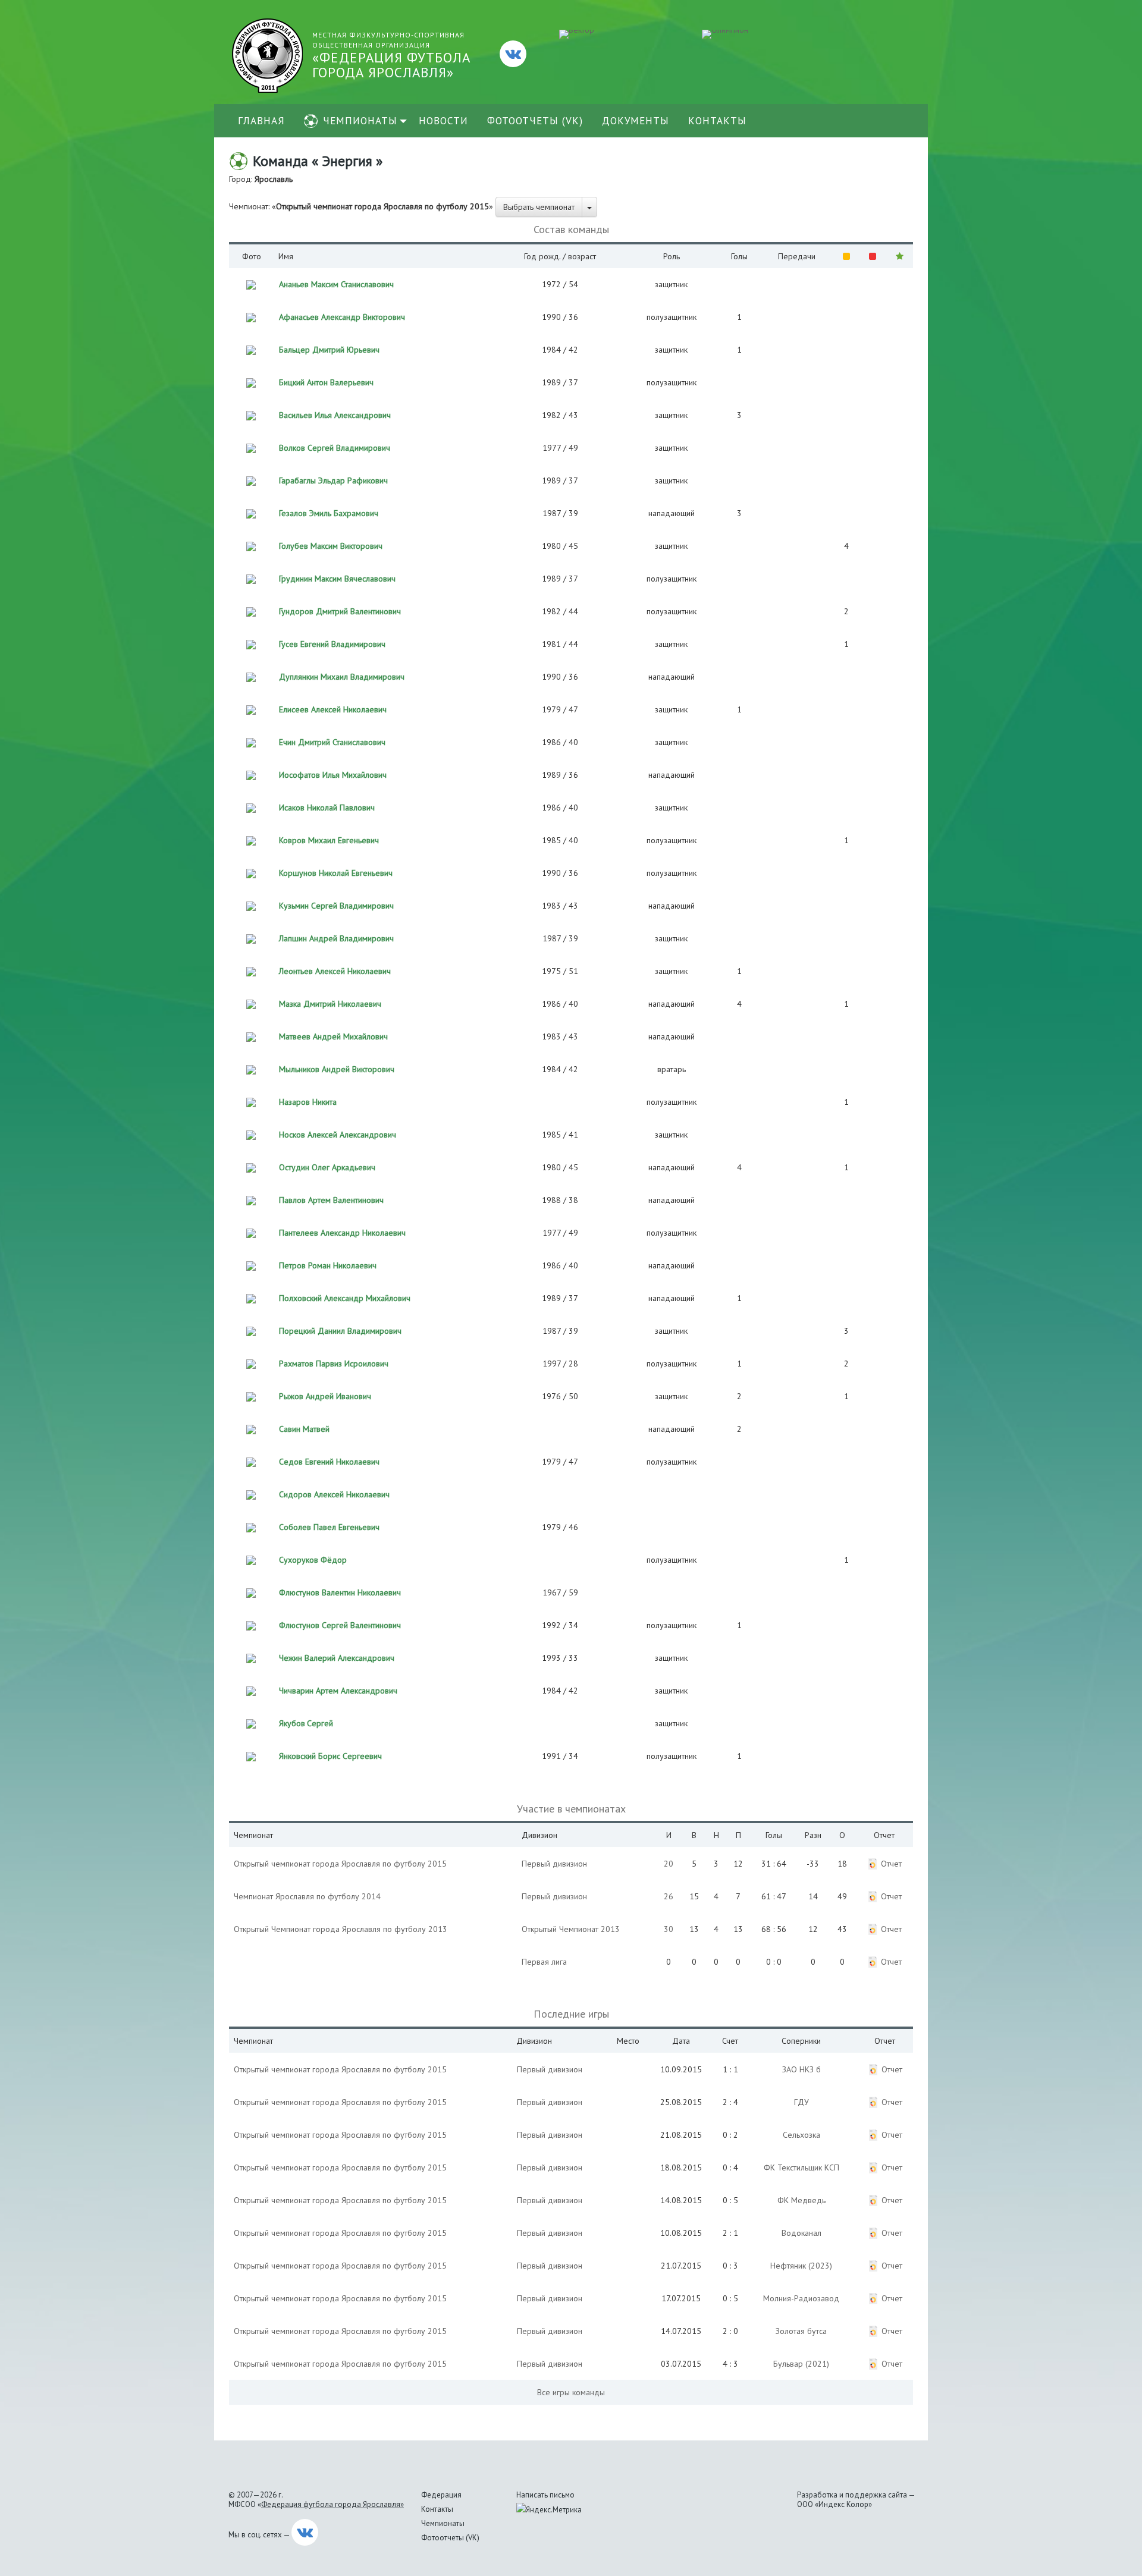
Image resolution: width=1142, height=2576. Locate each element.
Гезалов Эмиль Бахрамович (329, 513)
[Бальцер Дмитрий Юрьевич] (251, 349)
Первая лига (544, 1962)
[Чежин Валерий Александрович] (251, 1657)
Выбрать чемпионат (539, 207)
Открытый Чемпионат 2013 (571, 1929)
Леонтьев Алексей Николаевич (335, 971)
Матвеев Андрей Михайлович (333, 1036)
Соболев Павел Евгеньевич (329, 1527)
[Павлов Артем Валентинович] (251, 1199)
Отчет (891, 1864)
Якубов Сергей (306, 1723)
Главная (261, 121)
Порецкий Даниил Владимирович (340, 1331)
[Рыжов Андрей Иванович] (251, 1396)
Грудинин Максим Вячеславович (337, 579)
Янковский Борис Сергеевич (330, 1756)
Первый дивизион (554, 1864)
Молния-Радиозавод (801, 2298)
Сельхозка (801, 2135)
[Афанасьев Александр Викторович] (251, 316)
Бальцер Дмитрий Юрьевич (329, 350)
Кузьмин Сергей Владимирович (336, 906)
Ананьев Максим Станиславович (336, 284)
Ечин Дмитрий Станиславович (332, 742)
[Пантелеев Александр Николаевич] (251, 1232)
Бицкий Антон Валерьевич (326, 382)
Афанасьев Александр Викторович (342, 317)
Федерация (441, 2495)
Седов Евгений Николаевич (329, 1462)
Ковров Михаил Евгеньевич (329, 840)
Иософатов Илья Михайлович (333, 775)
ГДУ (801, 2102)
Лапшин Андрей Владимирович (336, 938)
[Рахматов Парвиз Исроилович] (251, 1363)
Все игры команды (571, 2392)
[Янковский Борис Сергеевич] (251, 1755)
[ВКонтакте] (513, 54)
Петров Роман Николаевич (328, 1265)
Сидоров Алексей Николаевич (334, 1494)
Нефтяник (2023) (801, 2266)
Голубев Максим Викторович (331, 546)
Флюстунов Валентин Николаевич (340, 1592)
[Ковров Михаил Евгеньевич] (251, 840)
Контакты (717, 121)
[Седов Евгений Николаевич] (251, 1461)
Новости (443, 121)
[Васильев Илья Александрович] (251, 414)
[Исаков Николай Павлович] (251, 807)
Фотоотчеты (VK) (535, 121)
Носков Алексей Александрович (338, 1135)
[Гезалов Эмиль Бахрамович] (251, 513)
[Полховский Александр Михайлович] (251, 1298)
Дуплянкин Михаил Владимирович (342, 677)
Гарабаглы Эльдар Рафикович (333, 480)
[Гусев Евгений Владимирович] (251, 643)
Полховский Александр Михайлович (345, 1298)
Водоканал (801, 2233)
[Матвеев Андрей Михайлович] (251, 1036)
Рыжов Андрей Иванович (325, 1396)
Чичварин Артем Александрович (338, 1691)
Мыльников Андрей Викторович (337, 1069)
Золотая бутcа (801, 2331)
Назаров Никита (308, 1102)
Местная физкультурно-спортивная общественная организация (391, 56)
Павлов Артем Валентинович (331, 1200)
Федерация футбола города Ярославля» (332, 2504)
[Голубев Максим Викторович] (251, 545)
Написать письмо (545, 2495)
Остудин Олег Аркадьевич (327, 1167)
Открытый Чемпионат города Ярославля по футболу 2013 (341, 1929)
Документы (636, 121)
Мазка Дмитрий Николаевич (330, 1004)
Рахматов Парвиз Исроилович (334, 1364)
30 (669, 1929)
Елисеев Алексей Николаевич (333, 709)
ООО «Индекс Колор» (834, 2504)
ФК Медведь (801, 2200)
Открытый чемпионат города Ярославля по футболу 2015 (340, 1864)
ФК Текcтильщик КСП (801, 2167)
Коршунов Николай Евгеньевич (336, 873)
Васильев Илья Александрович (335, 415)
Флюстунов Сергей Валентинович (340, 1625)
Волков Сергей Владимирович (335, 448)
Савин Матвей (304, 1429)
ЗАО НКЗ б (801, 2069)
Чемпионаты (360, 121)
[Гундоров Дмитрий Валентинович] (251, 611)
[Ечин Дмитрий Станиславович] (251, 742)
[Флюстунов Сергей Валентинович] (251, 1625)
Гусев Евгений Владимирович (332, 644)
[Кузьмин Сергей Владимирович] (251, 905)
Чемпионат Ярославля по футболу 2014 (307, 1896)
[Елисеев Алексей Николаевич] (251, 709)
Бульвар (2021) (801, 2364)
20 (669, 1864)
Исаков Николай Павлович (327, 808)
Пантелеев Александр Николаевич (342, 1233)
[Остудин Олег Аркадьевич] (251, 1167)
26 (669, 1896)
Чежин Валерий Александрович (337, 1658)
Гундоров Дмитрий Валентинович (340, 611)
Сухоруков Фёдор (313, 1560)
